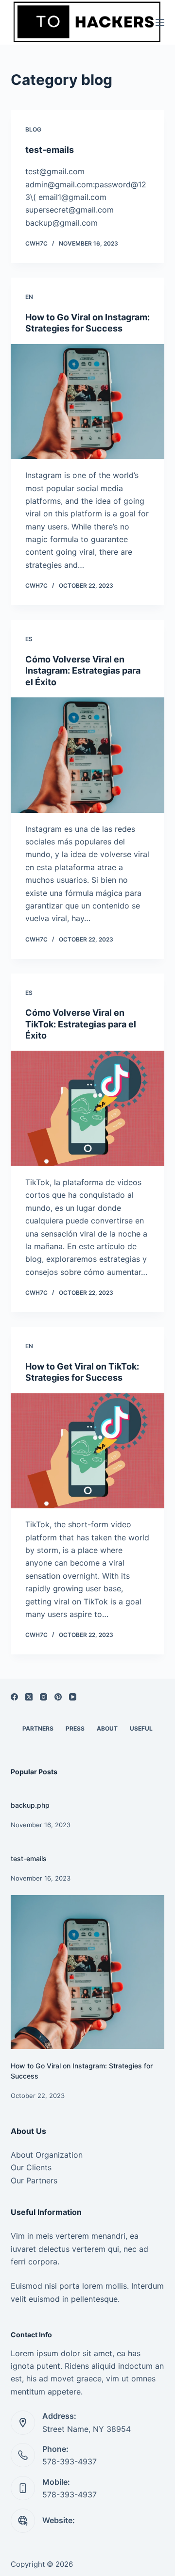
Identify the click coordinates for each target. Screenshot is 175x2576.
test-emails (50, 150)
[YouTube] (73, 1697)
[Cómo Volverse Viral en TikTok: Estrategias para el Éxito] (88, 1108)
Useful (141, 1728)
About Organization (47, 2155)
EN (29, 297)
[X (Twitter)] (29, 1697)
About (107, 1728)
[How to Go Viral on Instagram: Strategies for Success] (88, 402)
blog (33, 129)
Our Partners (34, 2180)
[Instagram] (44, 1697)
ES (29, 639)
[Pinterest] (58, 1697)
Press (75, 1728)
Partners (38, 1728)
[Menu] (160, 22)
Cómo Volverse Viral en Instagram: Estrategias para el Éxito (83, 671)
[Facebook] (14, 1697)
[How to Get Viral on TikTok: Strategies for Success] (88, 1451)
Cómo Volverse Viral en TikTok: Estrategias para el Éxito (81, 1024)
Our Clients (31, 2167)
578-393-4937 (70, 2461)
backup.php (30, 1805)
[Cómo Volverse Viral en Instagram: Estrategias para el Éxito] (88, 755)
